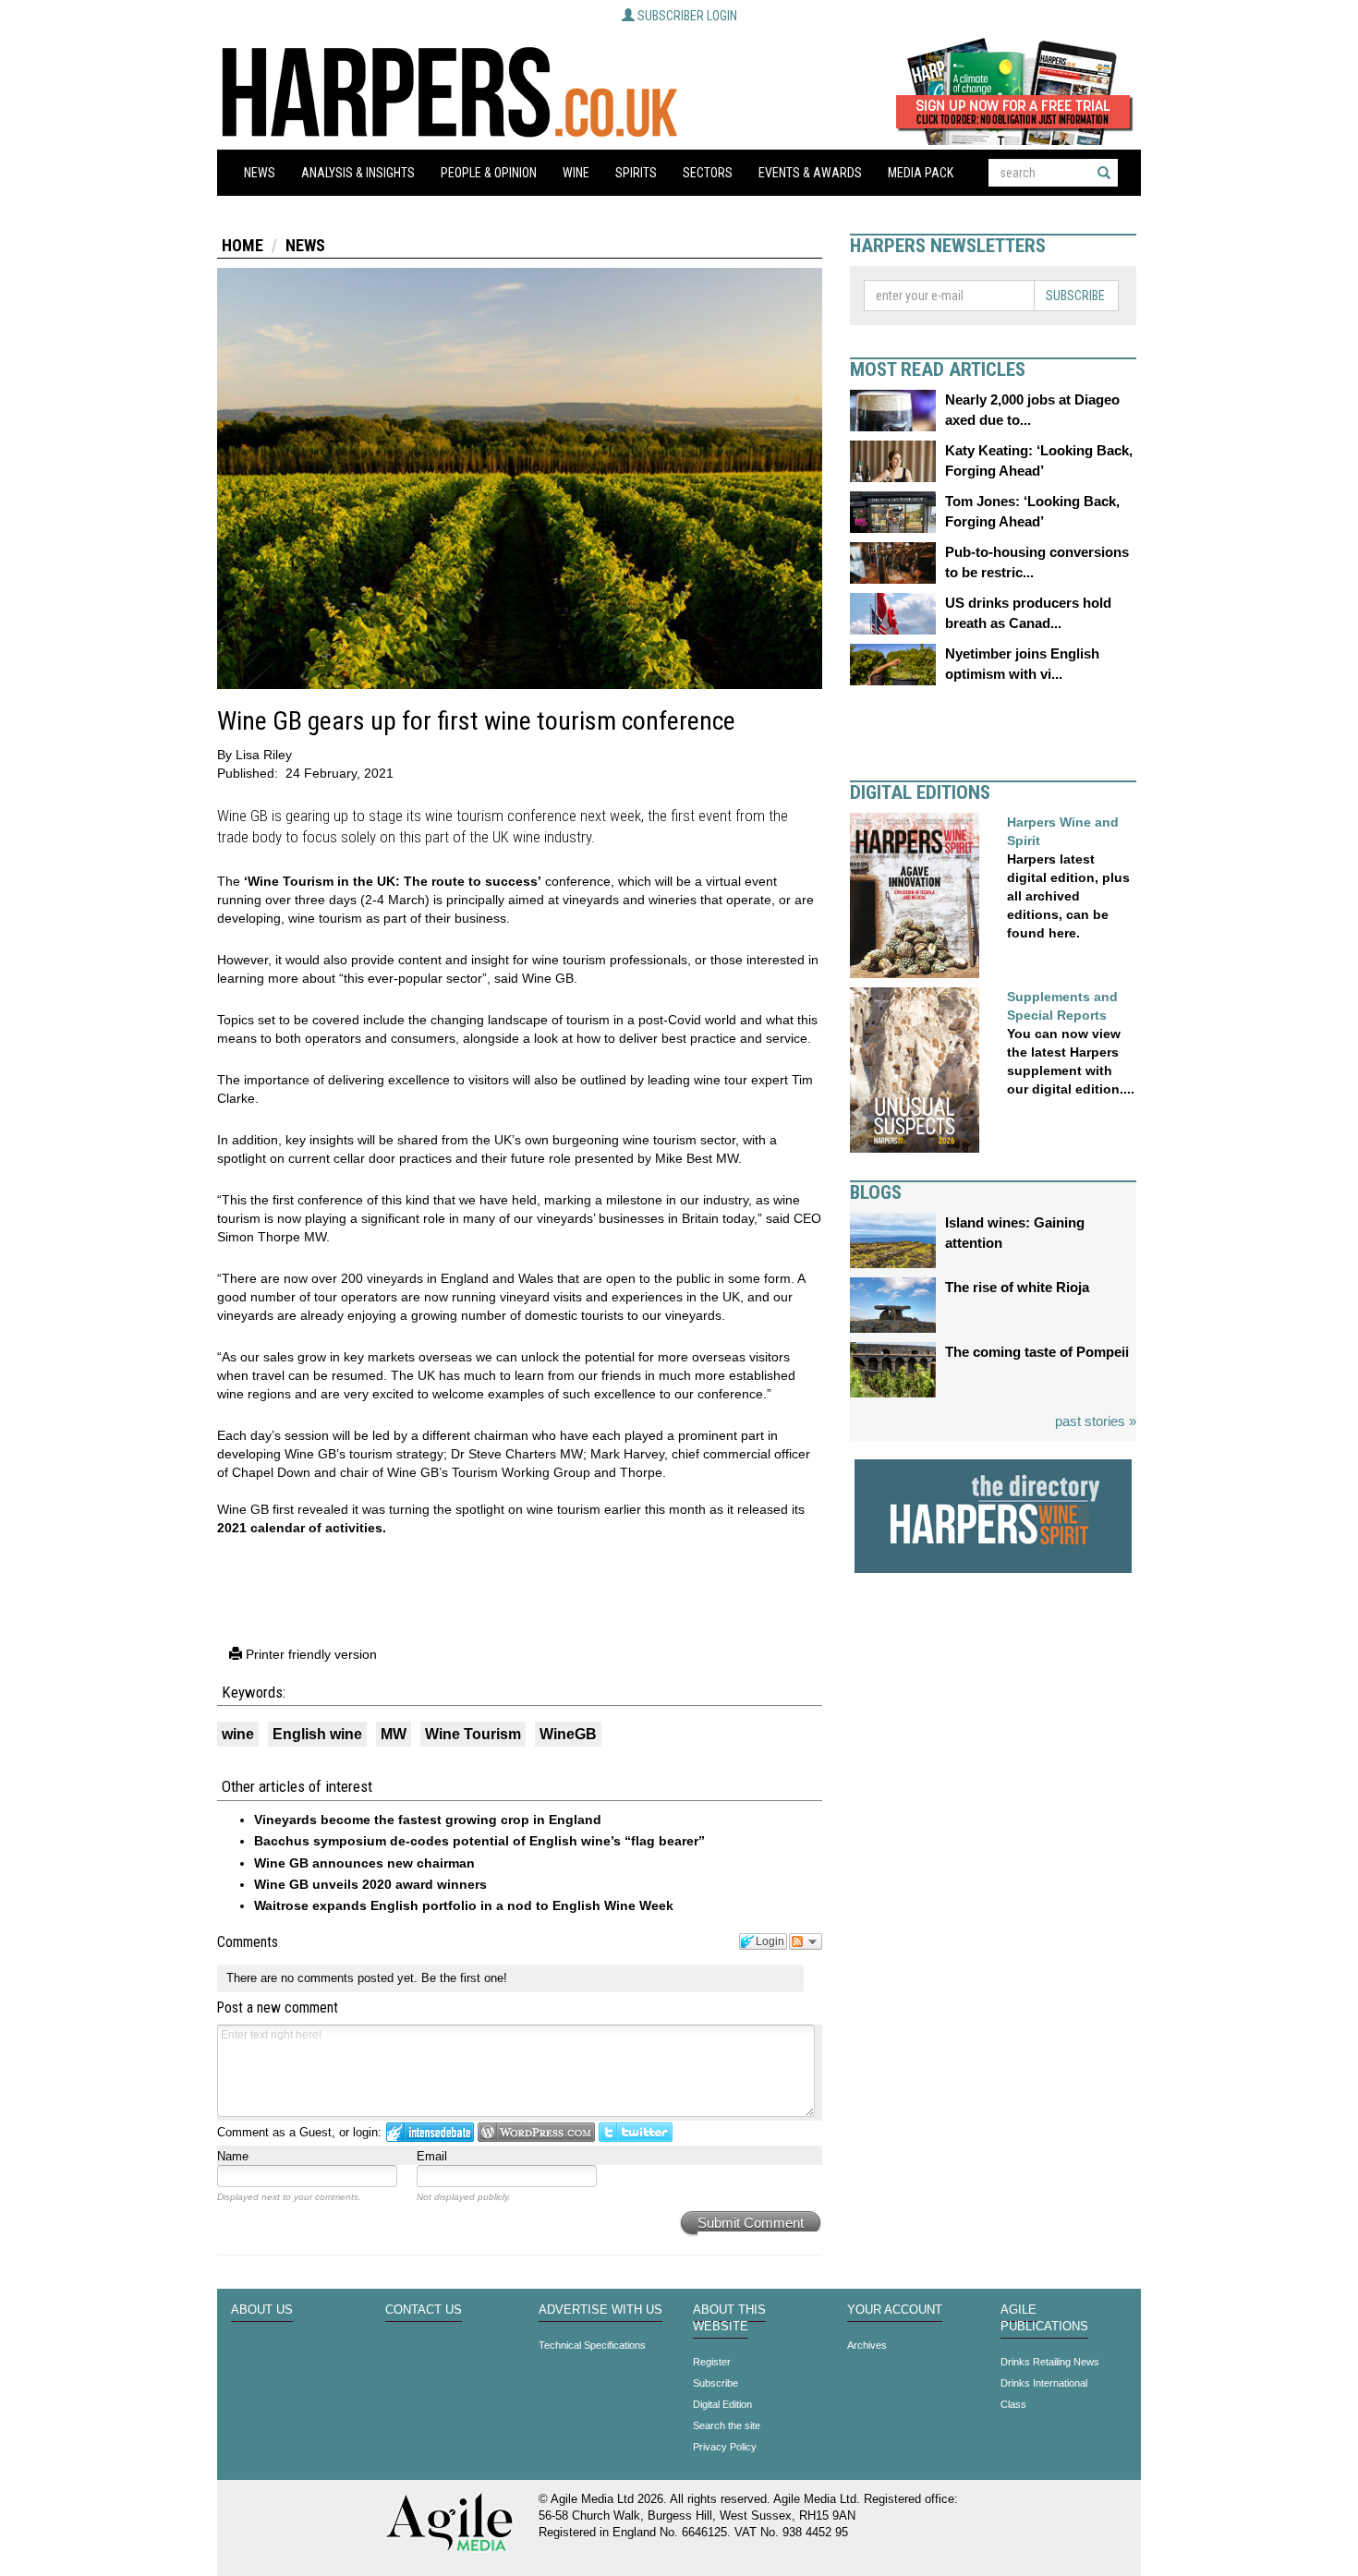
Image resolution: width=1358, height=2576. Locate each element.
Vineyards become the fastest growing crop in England (428, 1820)
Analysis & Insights (358, 173)
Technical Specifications (592, 2345)
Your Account (895, 2310)
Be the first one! (464, 1978)
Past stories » (1096, 1421)
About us (262, 2310)
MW (394, 1734)
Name (233, 2156)
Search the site (727, 2425)
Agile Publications (1044, 2318)
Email (432, 2156)
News (260, 173)
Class (1013, 2404)
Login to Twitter (636, 2132)
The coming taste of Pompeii (1037, 1352)
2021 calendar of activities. (302, 1528)
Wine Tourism (473, 1734)
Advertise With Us (600, 2310)
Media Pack (921, 173)
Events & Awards (810, 173)
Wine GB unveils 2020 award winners (370, 1884)
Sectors (708, 173)
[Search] (1104, 173)
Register (712, 2362)
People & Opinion (489, 173)
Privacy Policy (725, 2447)
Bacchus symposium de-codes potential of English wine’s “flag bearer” (479, 1841)
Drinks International (1044, 2383)
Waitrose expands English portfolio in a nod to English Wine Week (464, 1905)
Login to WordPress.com (536, 2132)
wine (238, 1734)
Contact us (424, 2310)
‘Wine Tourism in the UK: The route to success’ (393, 881)
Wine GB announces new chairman (364, 1863)
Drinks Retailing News (1050, 2362)
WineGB (568, 1734)
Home (242, 245)
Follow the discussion (806, 1941)
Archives (867, 2345)
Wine (576, 173)
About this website (729, 2318)
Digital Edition (722, 2404)
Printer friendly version (309, 1654)
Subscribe (1075, 296)
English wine (317, 1734)
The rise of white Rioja (1017, 1287)
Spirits (636, 173)
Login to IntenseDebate (430, 2132)
